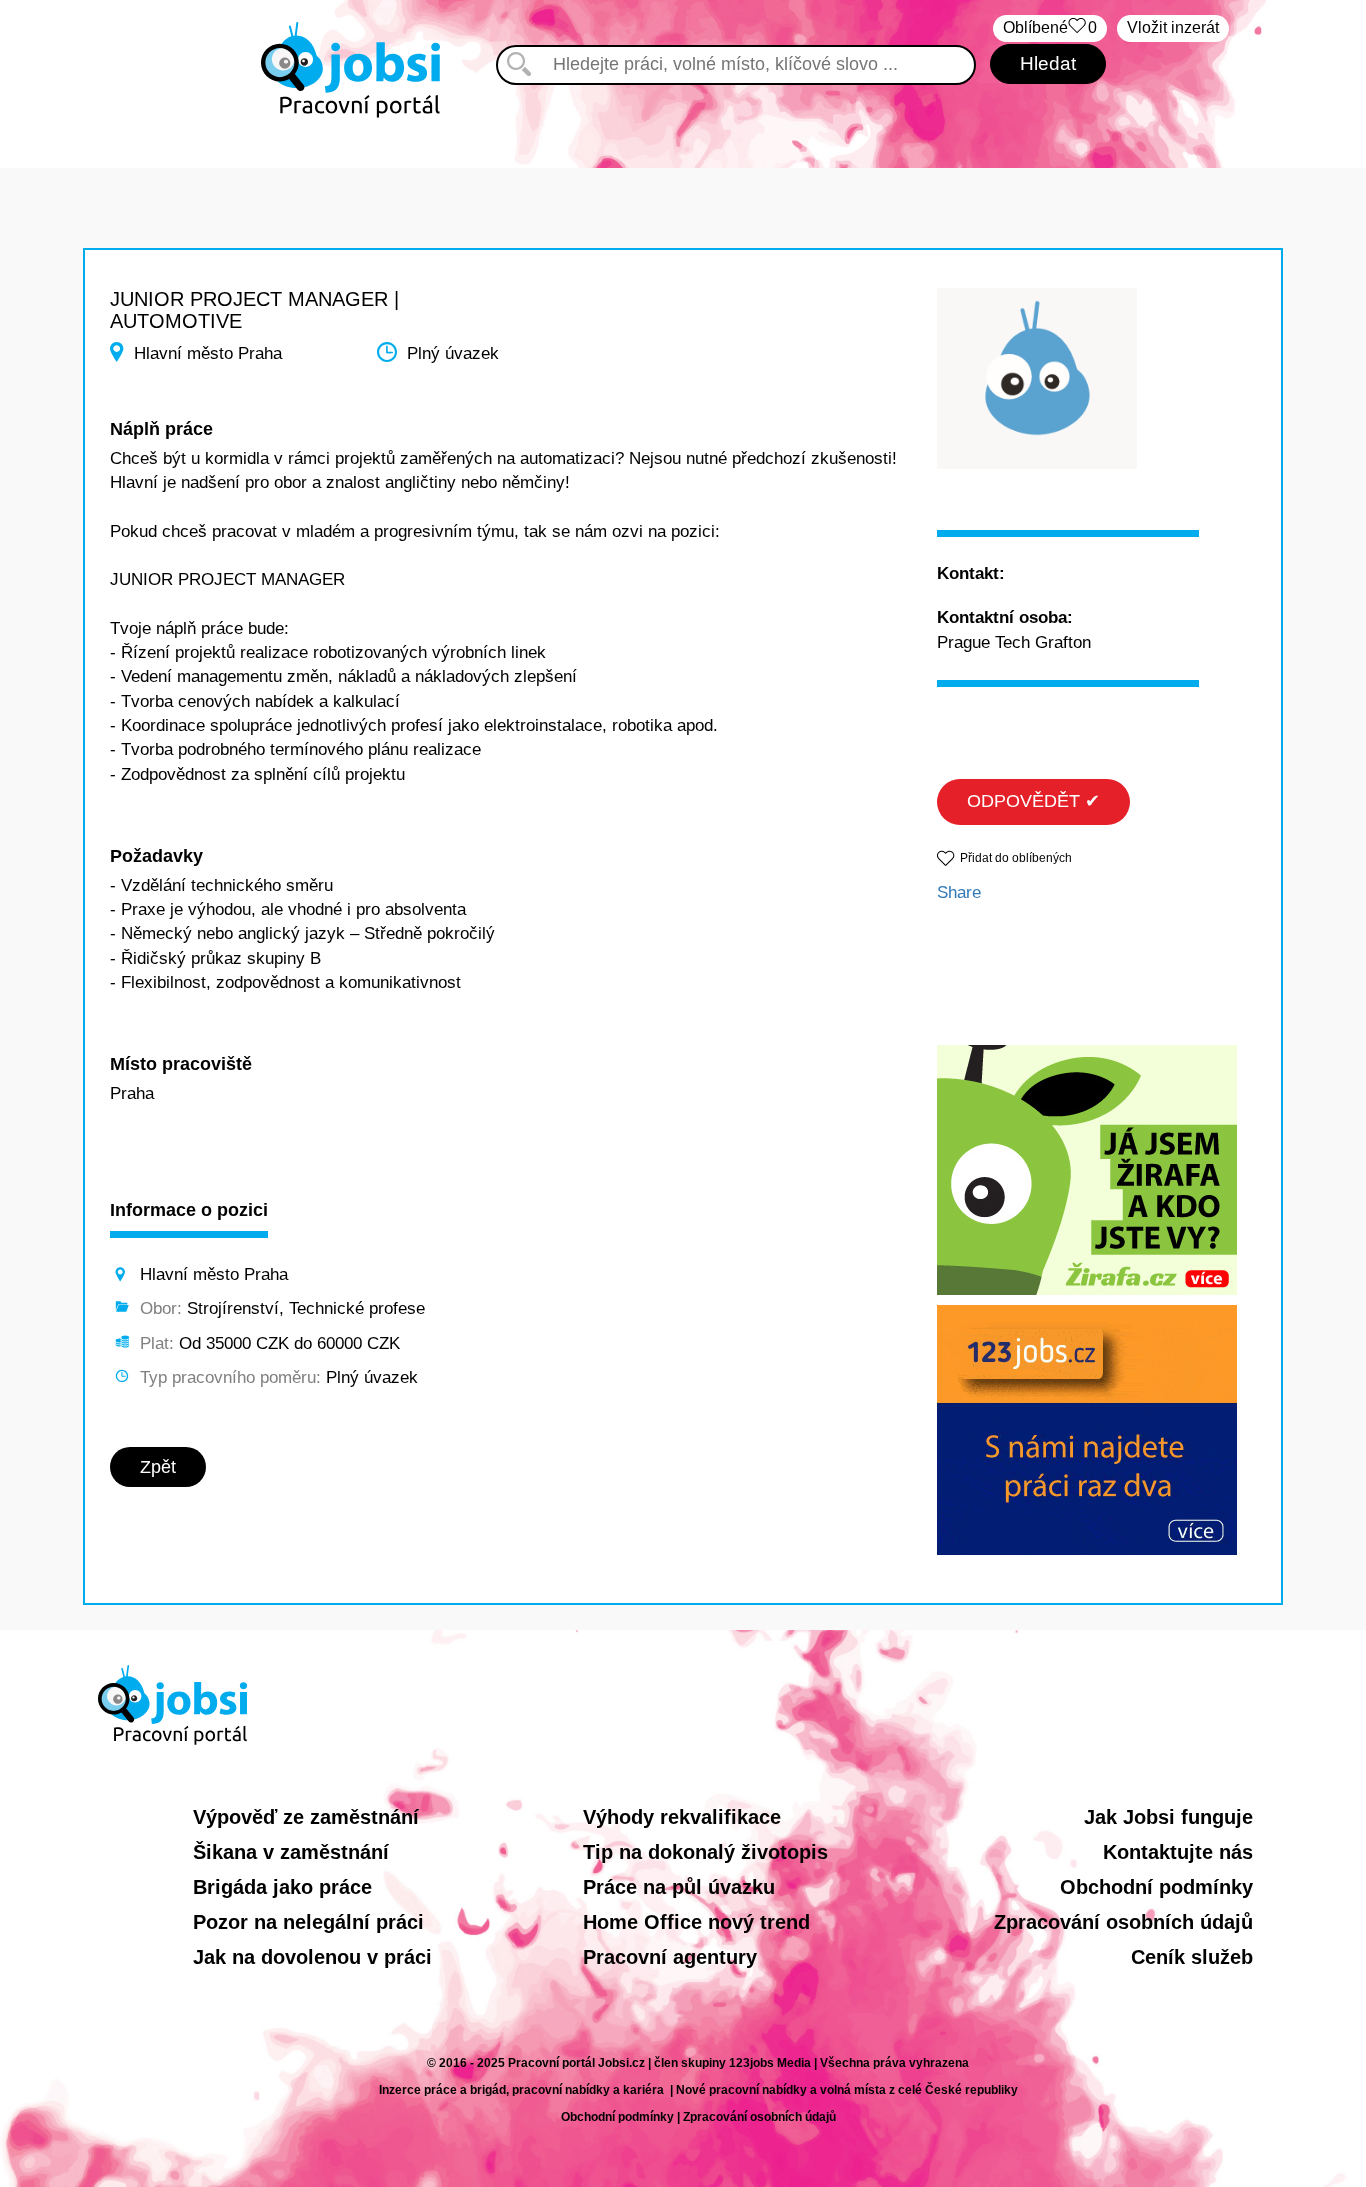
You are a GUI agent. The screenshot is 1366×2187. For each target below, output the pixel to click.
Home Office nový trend (696, 1922)
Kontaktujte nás (1178, 1852)
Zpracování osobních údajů (1123, 1922)
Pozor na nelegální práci (308, 1922)
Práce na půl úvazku (679, 1887)
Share (959, 892)
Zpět (158, 1467)
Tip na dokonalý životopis (705, 1852)
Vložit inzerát (1173, 27)
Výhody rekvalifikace (682, 1817)
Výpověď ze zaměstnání (306, 1817)
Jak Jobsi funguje (1168, 1817)
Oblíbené (1050, 27)
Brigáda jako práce (282, 1887)
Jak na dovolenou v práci (312, 1957)
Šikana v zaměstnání (291, 1852)
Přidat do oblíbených (1016, 858)
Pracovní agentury (670, 1957)
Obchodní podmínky (1156, 1887)
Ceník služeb (1192, 1957)
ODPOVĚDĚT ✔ (1033, 801)
